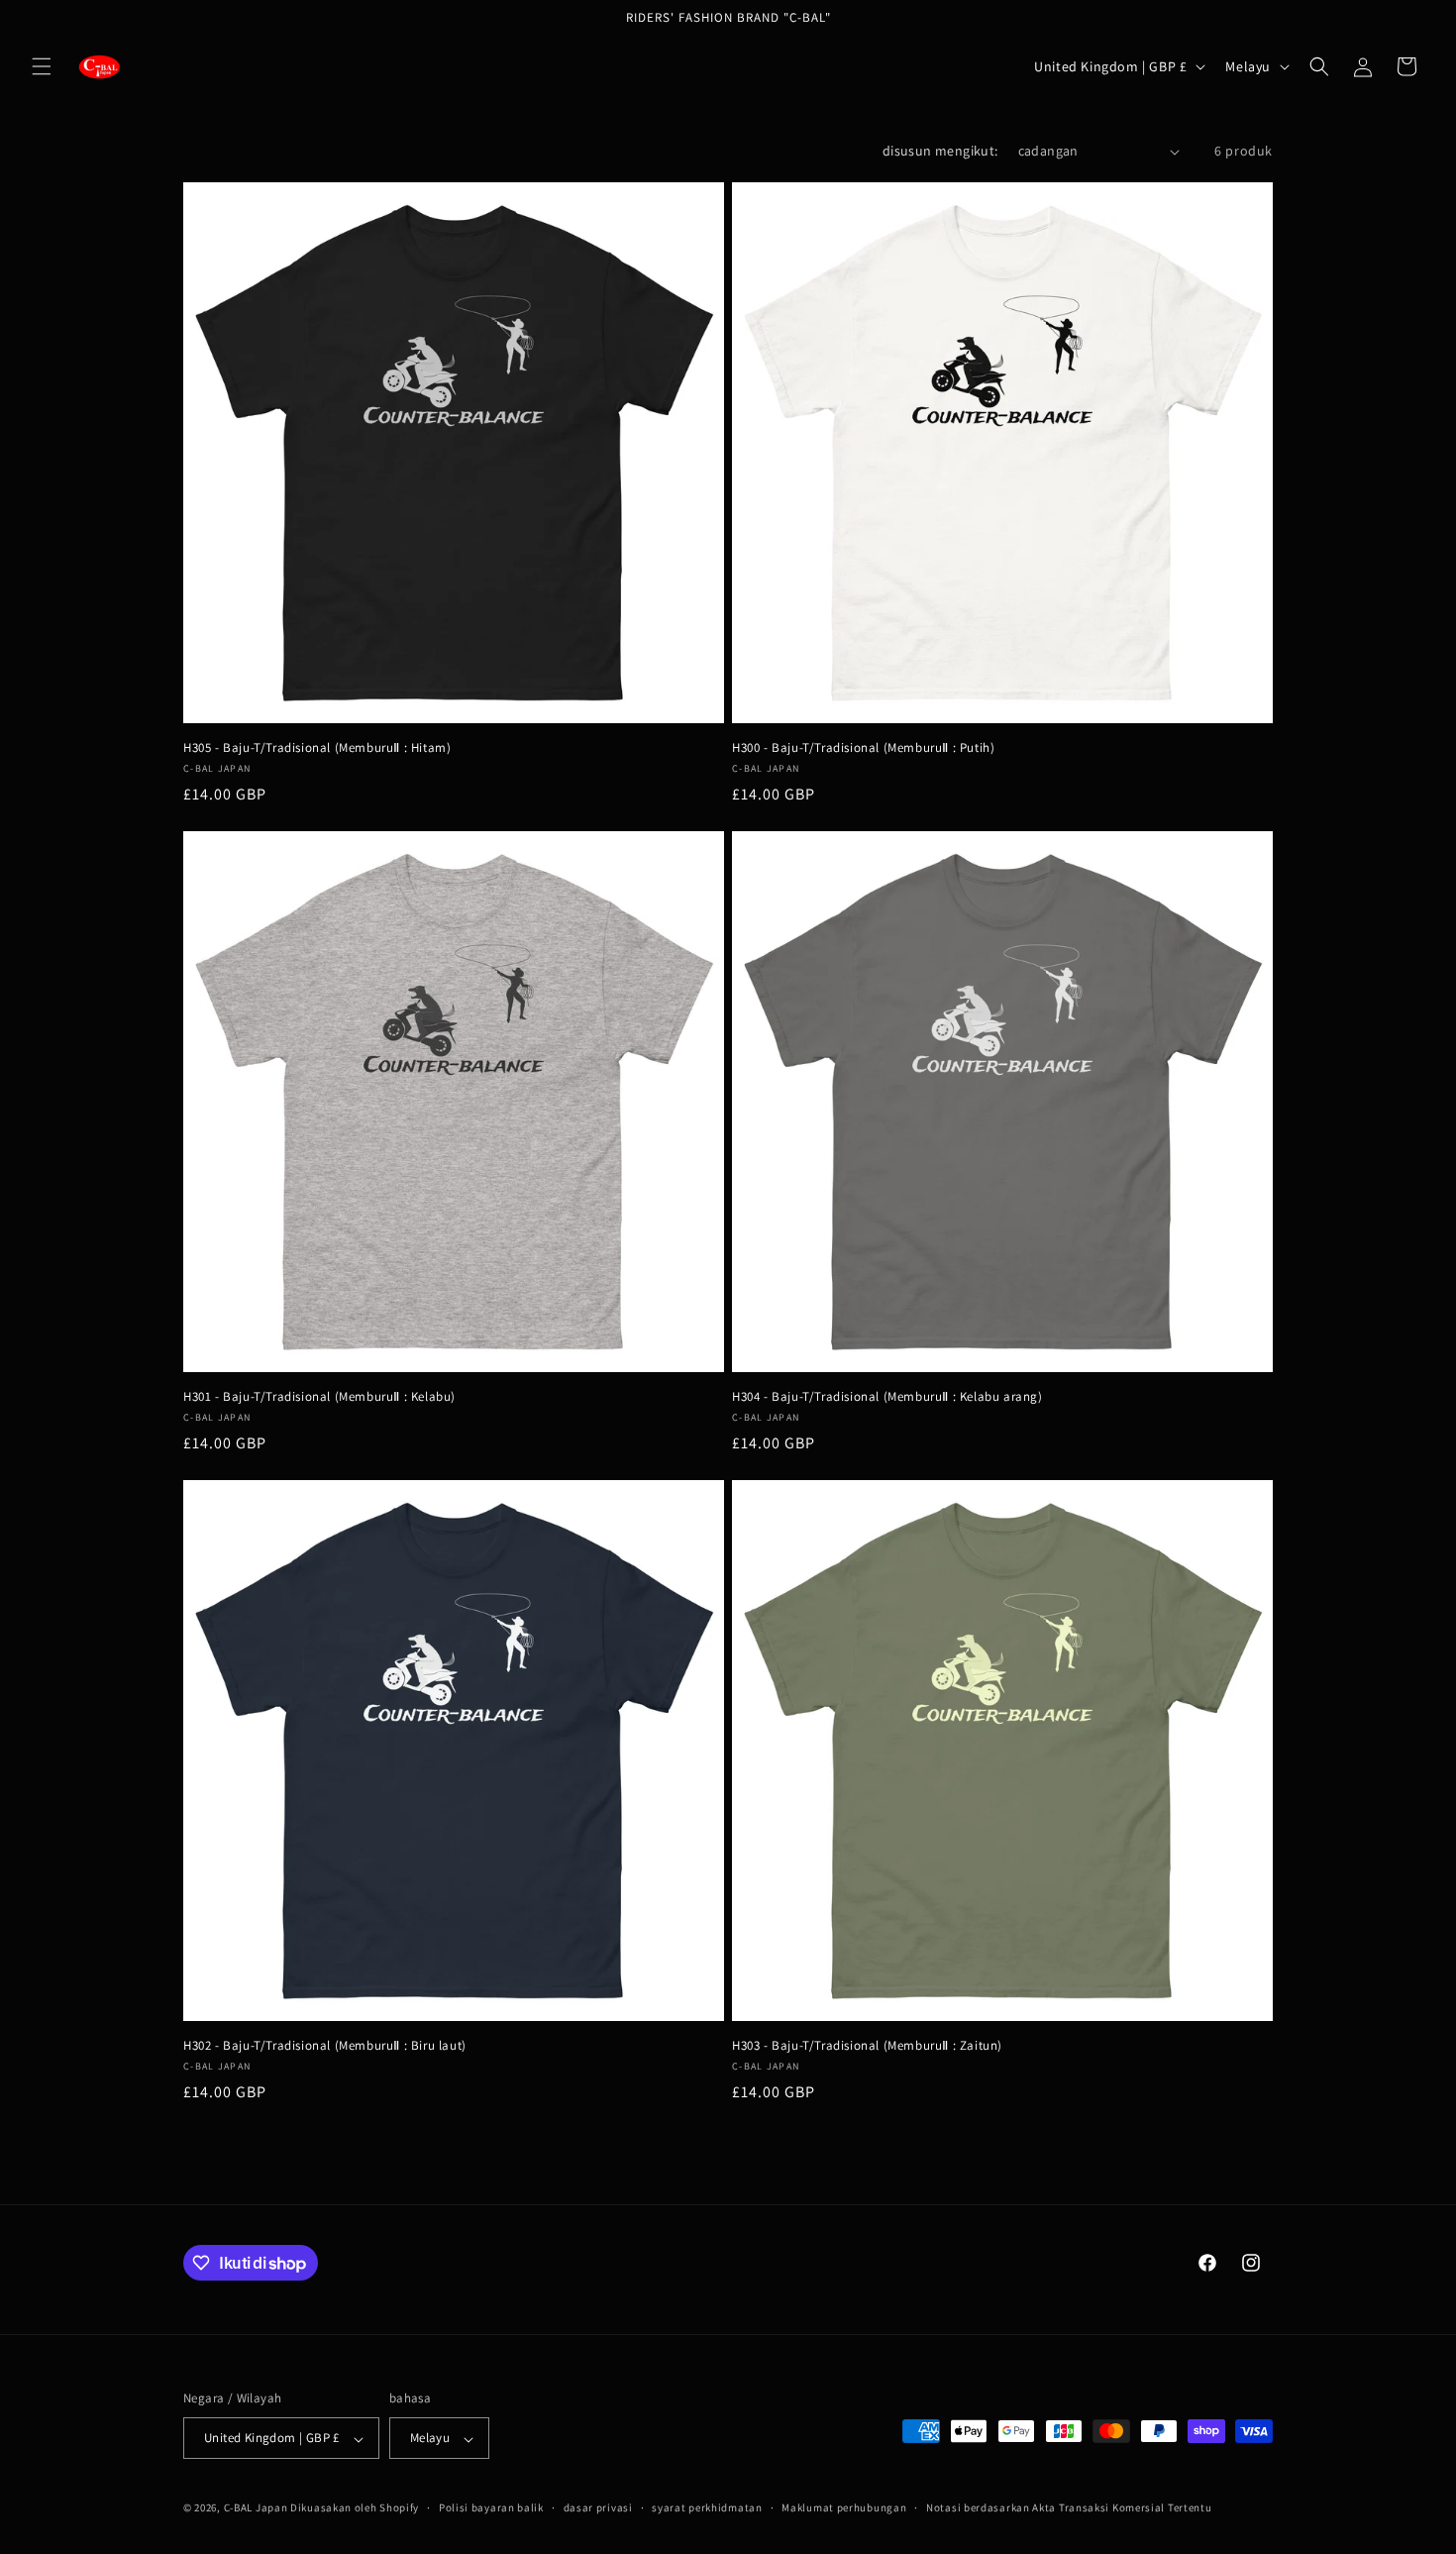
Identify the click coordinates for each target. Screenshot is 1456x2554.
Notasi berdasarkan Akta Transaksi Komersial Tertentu (1069, 2507)
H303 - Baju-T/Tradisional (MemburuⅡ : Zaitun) (867, 2046)
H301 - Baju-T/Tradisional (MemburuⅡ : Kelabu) (319, 1397)
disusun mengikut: (940, 151)
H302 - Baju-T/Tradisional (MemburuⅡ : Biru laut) (325, 2046)
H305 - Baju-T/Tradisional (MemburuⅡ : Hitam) (317, 748)
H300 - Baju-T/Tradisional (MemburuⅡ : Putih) (863, 748)
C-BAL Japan (256, 2508)
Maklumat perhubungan (844, 2507)
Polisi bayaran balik (491, 2507)
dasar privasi (598, 2507)
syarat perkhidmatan (707, 2507)
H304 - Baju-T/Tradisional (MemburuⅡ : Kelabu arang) (887, 1397)
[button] (42, 66)
